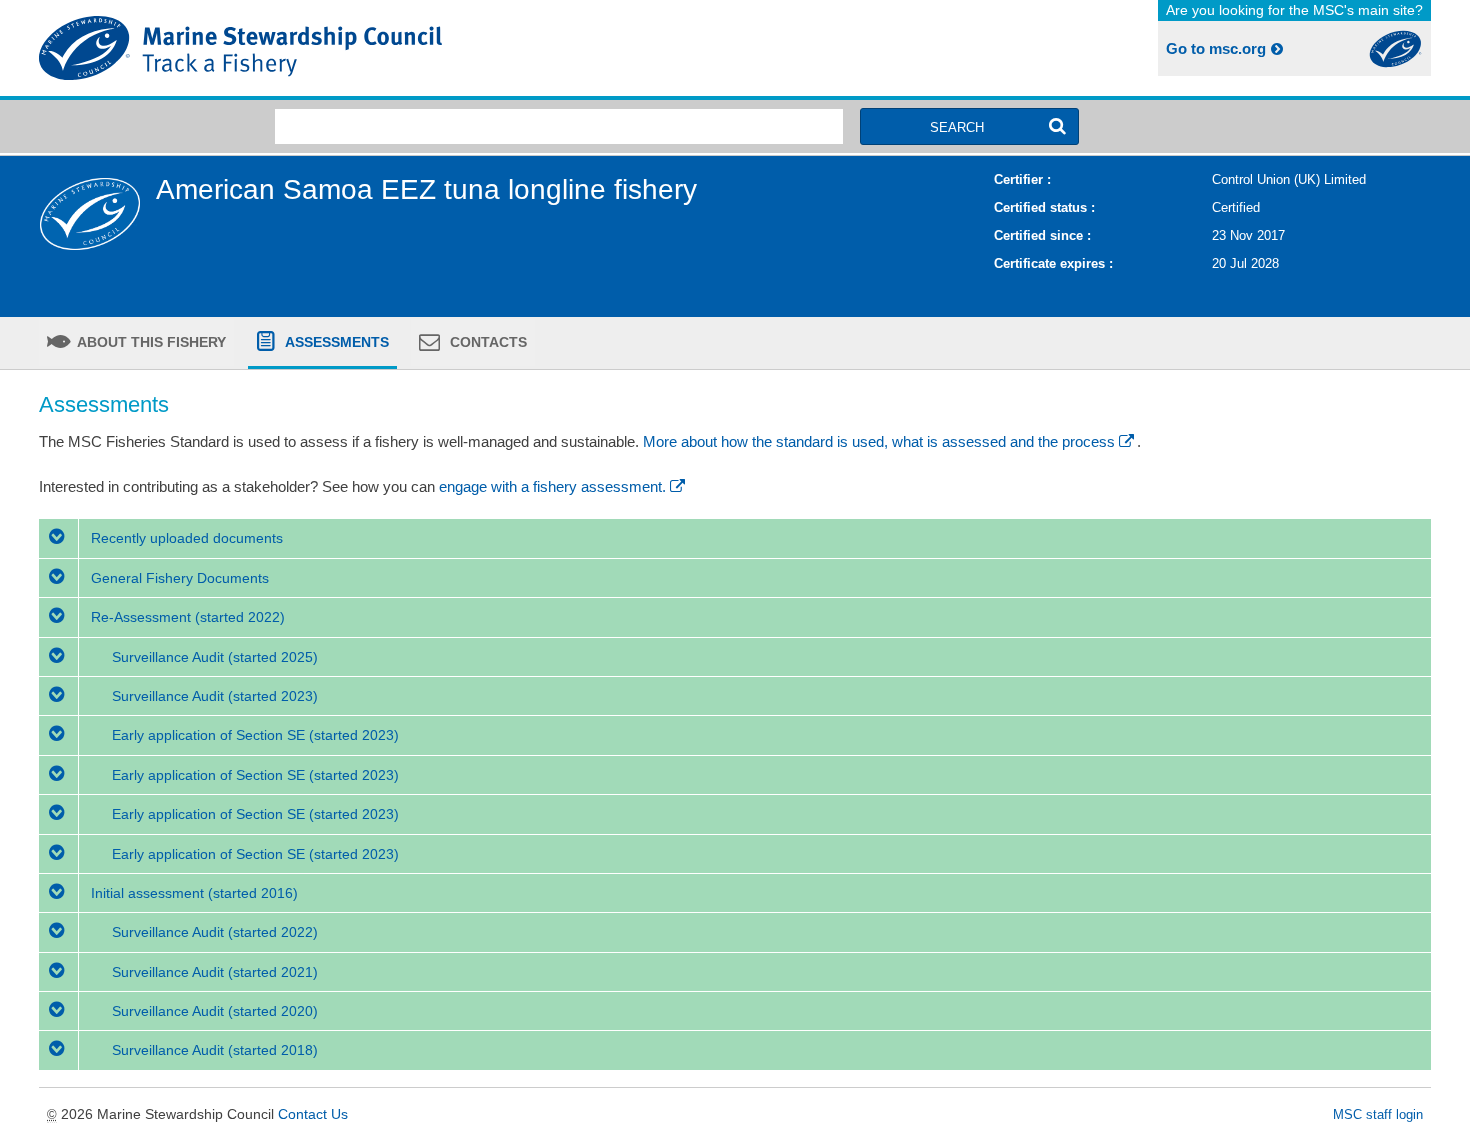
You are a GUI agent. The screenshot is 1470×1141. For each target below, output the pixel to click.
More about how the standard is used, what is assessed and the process (879, 441)
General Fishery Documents (178, 578)
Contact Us (313, 1114)
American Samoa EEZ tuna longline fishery (426, 189)
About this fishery (150, 342)
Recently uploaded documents (185, 538)
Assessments (335, 342)
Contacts (486, 342)
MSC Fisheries (383, 48)
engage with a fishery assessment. (552, 486)
